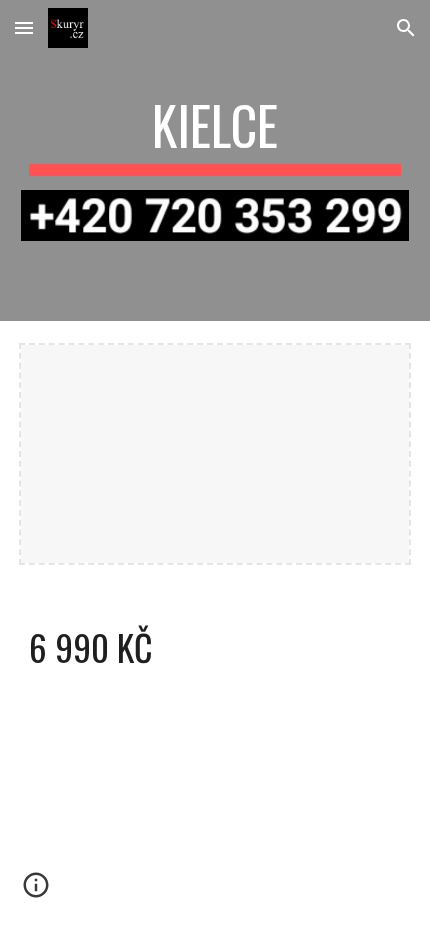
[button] (24, 27)
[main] (215, 135)
